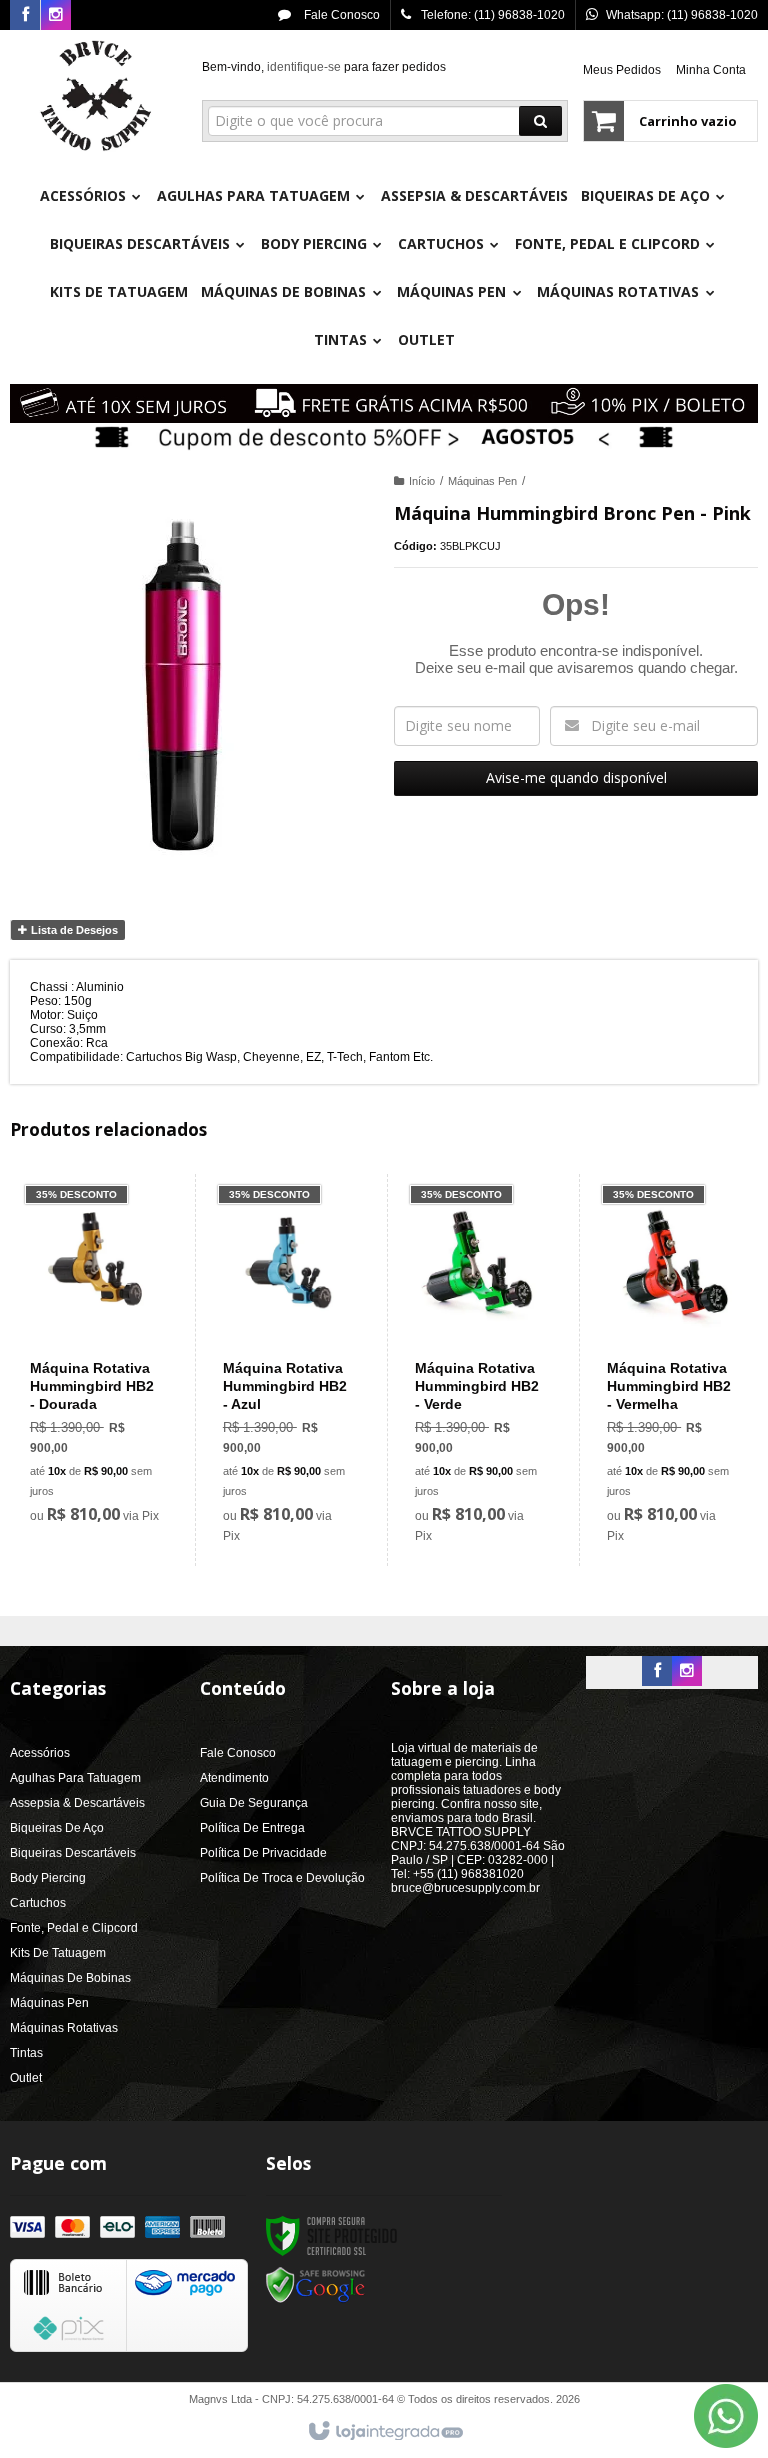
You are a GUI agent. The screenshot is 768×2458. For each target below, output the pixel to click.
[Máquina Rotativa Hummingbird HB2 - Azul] (287, 1370)
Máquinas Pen (482, 481)
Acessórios (40, 1753)
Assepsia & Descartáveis (77, 1803)
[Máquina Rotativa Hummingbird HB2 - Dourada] (94, 1360)
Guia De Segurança (254, 1803)
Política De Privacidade (263, 1853)
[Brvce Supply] (96, 96)
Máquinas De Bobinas (70, 1978)
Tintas (26, 2053)
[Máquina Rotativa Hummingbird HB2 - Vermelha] (671, 1370)
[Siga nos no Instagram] (56, 16)
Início (422, 481)
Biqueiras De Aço (57, 1828)
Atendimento (234, 1778)
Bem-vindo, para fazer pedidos (324, 67)
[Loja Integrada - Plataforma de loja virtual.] (384, 2432)
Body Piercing (48, 1878)
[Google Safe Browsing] (316, 2285)
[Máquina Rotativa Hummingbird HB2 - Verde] (479, 1370)
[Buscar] (540, 121)
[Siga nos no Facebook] (25, 16)
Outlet (26, 2078)
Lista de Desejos (73, 930)
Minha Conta (711, 70)
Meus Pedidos (622, 70)
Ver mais (105, 1445)
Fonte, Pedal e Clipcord (74, 1928)
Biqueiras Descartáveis (73, 1853)
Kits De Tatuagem (58, 1953)
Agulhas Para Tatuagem (75, 1778)
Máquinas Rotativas (64, 2028)
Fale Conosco (340, 15)
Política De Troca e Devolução (282, 1878)
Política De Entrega (252, 1828)
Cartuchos (38, 1903)
